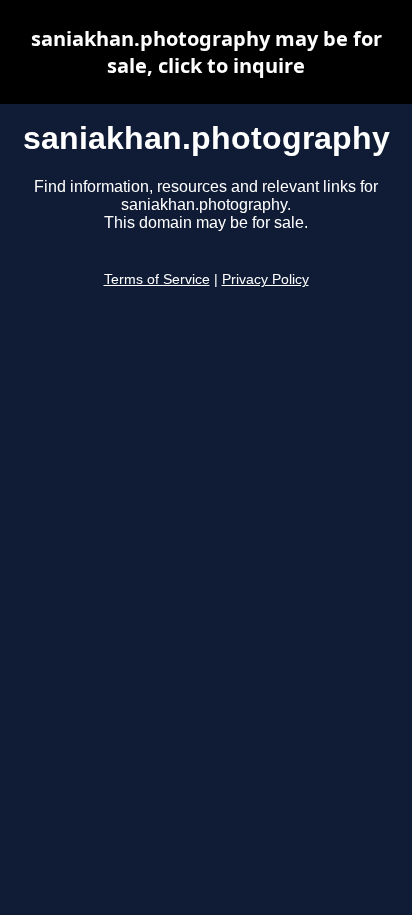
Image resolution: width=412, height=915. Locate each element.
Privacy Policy (265, 279)
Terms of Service (157, 279)
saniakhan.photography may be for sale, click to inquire (206, 52)
